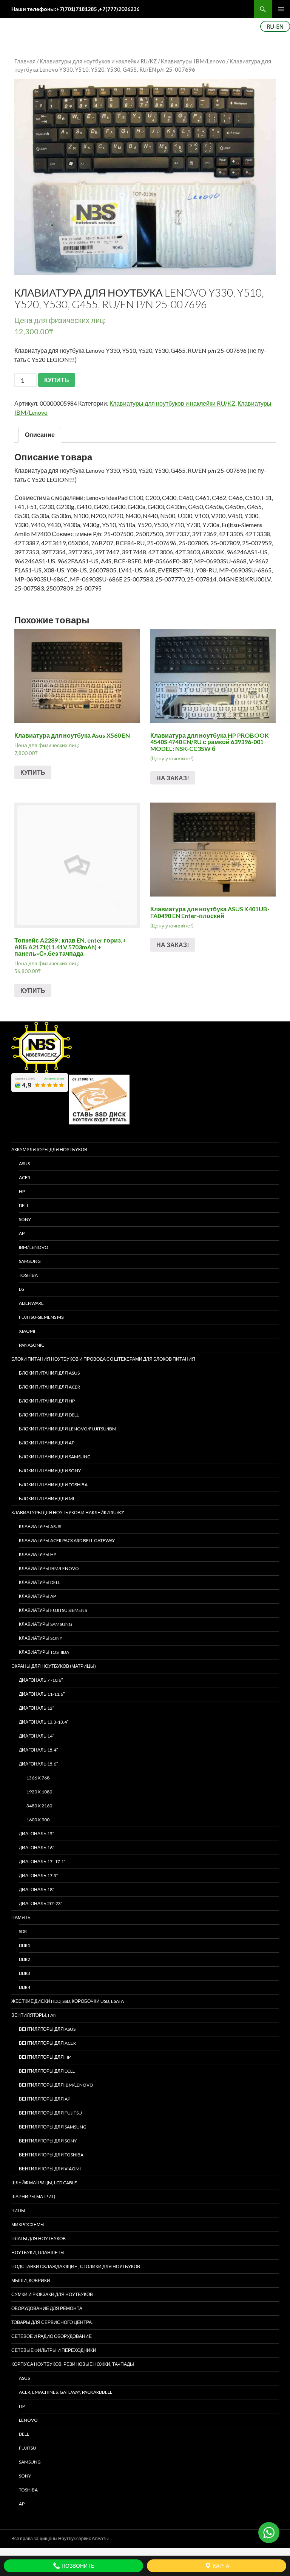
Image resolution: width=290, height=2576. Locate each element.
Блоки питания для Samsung (55, 1457)
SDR (23, 1931)
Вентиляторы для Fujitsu (50, 2113)
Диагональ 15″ (36, 1834)
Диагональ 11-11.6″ (42, 1694)
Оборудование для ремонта (47, 2308)
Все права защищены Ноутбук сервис (51, 2538)
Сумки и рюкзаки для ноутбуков (52, 2294)
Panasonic (32, 1345)
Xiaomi (27, 1331)
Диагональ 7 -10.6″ (41, 1680)
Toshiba (28, 1275)
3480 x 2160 (39, 1806)
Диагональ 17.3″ (38, 1875)
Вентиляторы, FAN (34, 2015)
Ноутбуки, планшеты (38, 2252)
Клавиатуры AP (37, 1596)
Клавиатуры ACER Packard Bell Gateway (67, 1540)
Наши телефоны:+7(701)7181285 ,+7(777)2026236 (75, 9)
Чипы (18, 2211)
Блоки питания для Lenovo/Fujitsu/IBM (68, 1429)
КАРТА (221, 2566)
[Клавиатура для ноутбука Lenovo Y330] (145, 177)
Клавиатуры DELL (40, 1582)
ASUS (24, 1163)
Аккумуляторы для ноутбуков (49, 1150)
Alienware (31, 1303)
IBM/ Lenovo (34, 1247)
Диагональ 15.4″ (38, 1750)
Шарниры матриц (33, 2197)
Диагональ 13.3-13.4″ (44, 1722)
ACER (25, 1177)
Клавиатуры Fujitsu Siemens (53, 1610)
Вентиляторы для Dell (47, 2071)
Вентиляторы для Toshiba (51, 2155)
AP (22, 1233)
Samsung (30, 1261)
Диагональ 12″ (36, 1708)
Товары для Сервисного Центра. (52, 2322)
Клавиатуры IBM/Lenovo (193, 61)
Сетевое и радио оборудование (52, 2336)
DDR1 (25, 1945)
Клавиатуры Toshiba (44, 1652)
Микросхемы (28, 2225)
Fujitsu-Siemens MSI (42, 1317)
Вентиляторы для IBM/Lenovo (56, 2085)
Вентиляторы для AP (45, 2099)
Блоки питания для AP (47, 1443)
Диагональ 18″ (36, 1889)
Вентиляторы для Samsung (53, 2127)
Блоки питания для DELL (49, 1415)
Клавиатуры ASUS (40, 1526)
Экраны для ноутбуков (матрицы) (54, 1666)
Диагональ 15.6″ (38, 1764)
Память (21, 1917)
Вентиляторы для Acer (47, 2043)
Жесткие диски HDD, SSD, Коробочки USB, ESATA (68, 2001)
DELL (24, 1205)
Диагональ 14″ (36, 1736)
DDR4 (25, 1987)
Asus (24, 2378)
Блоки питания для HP (47, 1401)
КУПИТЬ (57, 380)
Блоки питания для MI (46, 1499)
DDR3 (25, 1973)
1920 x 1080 (39, 1792)
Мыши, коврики (31, 2280)
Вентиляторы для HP (45, 2057)
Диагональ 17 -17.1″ (42, 1862)
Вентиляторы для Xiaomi (50, 2169)
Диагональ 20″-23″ (41, 1903)
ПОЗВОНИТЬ (77, 2566)
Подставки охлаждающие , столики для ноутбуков (76, 2266)
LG (22, 1289)
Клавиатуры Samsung (46, 1624)
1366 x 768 (38, 1778)
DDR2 (25, 1959)
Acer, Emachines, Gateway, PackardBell (66, 2392)
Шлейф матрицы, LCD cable (44, 2183)
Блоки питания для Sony (50, 1471)
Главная (25, 61)
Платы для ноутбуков (39, 2238)
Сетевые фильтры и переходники (54, 2350)
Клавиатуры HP (38, 1554)
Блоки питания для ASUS (49, 1373)
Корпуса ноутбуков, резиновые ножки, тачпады (73, 2364)
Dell (24, 2434)
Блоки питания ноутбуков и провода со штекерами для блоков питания (103, 1359)
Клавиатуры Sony (41, 1638)
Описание (40, 434)
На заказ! (173, 778)
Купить (33, 772)
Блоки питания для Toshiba (53, 1485)
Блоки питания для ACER (49, 1387)
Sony (25, 2476)
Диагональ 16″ (36, 1848)
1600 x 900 (38, 1820)
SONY (25, 1219)
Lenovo (28, 2420)
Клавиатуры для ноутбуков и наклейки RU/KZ (98, 61)
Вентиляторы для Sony (48, 2141)
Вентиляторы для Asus (47, 2029)
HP (22, 1191)
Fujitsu (28, 2448)
